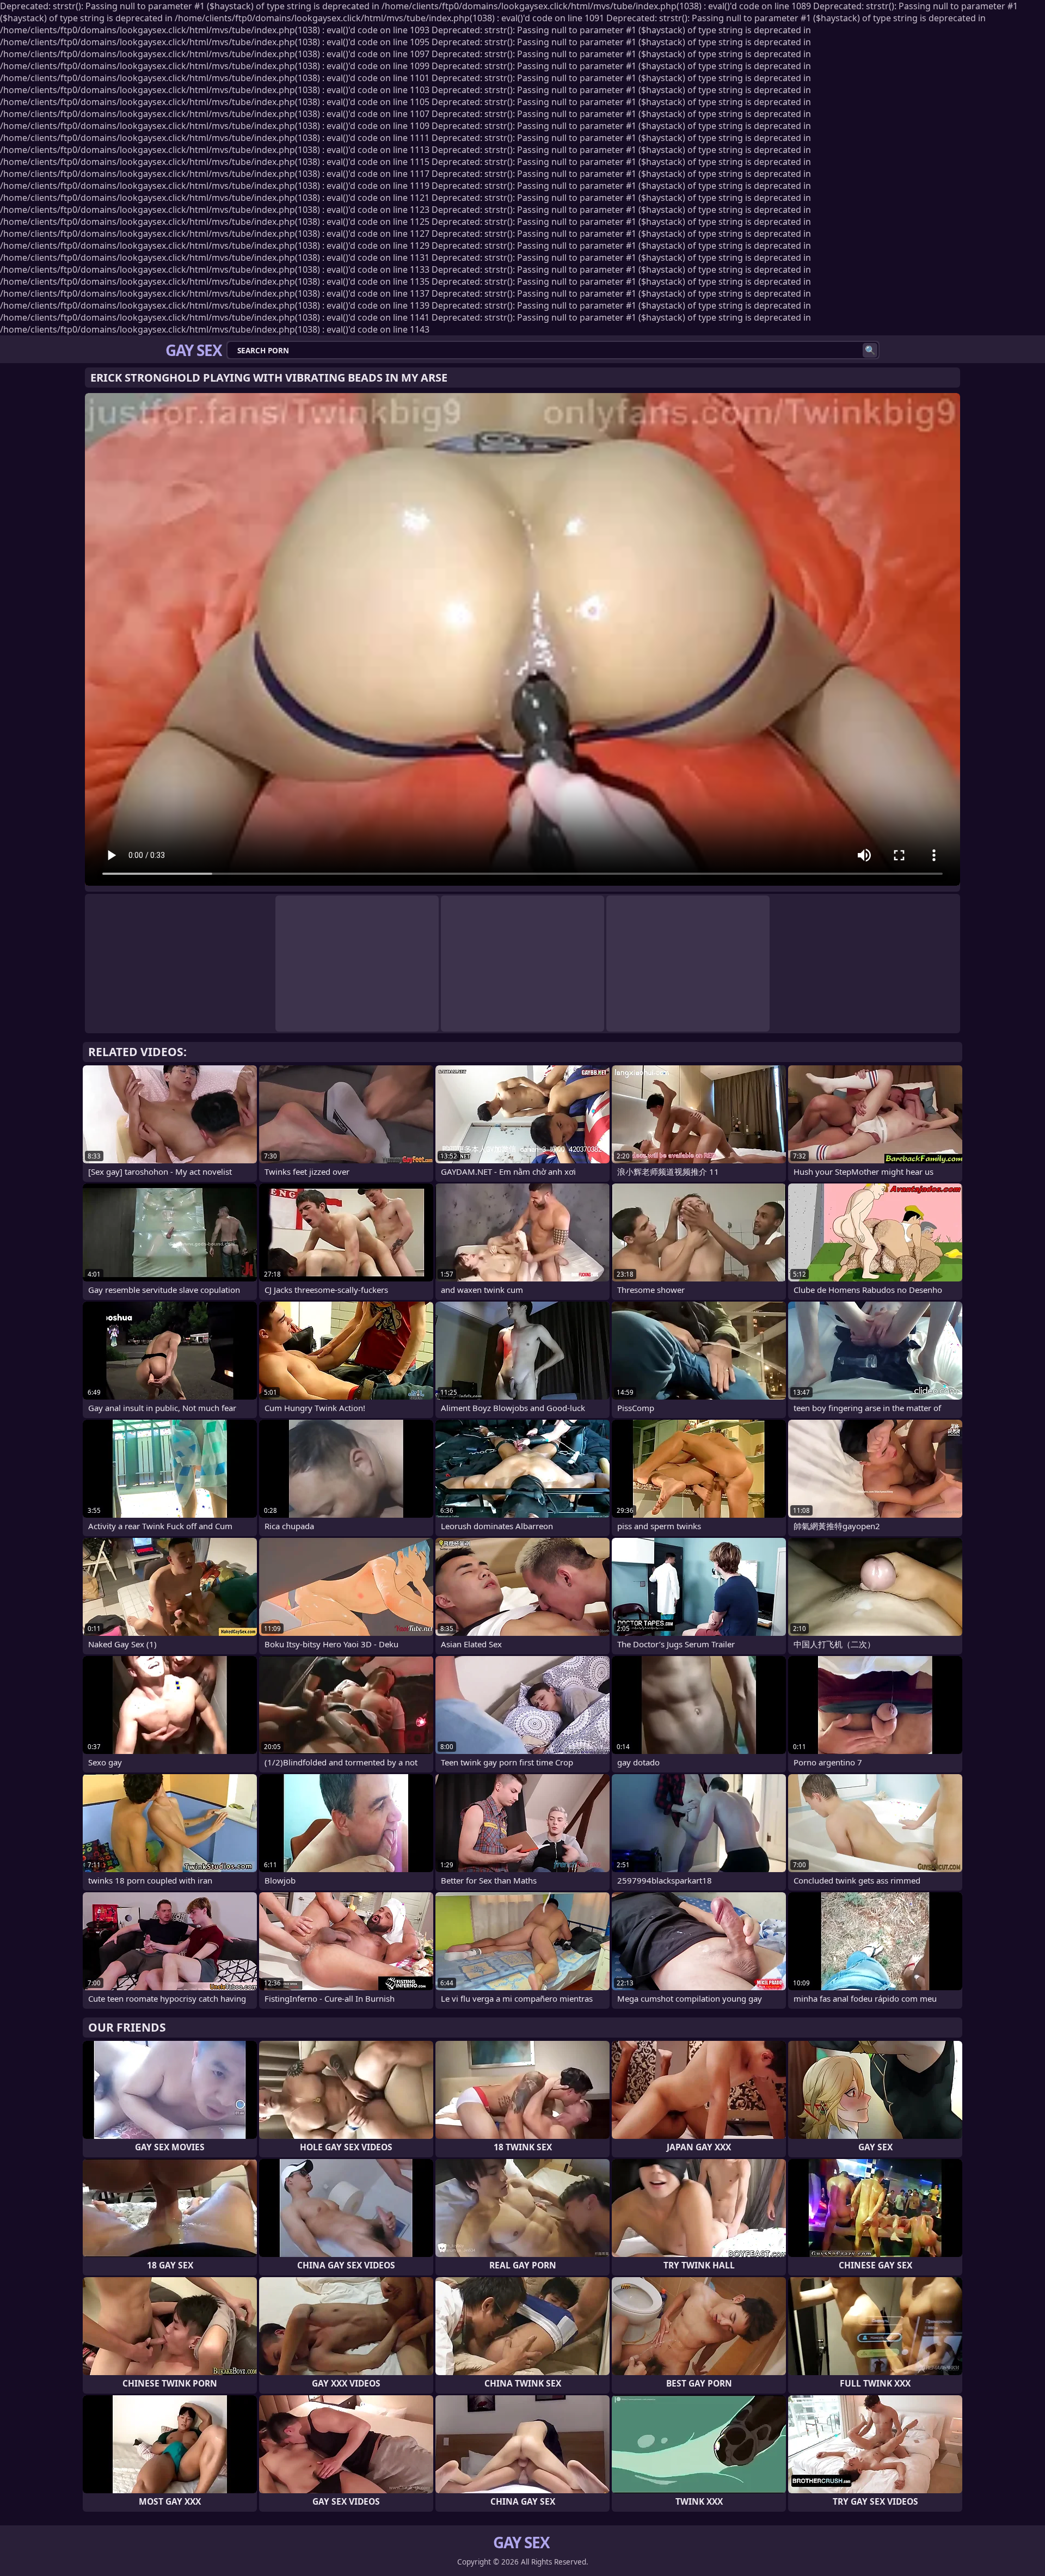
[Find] (870, 350)
